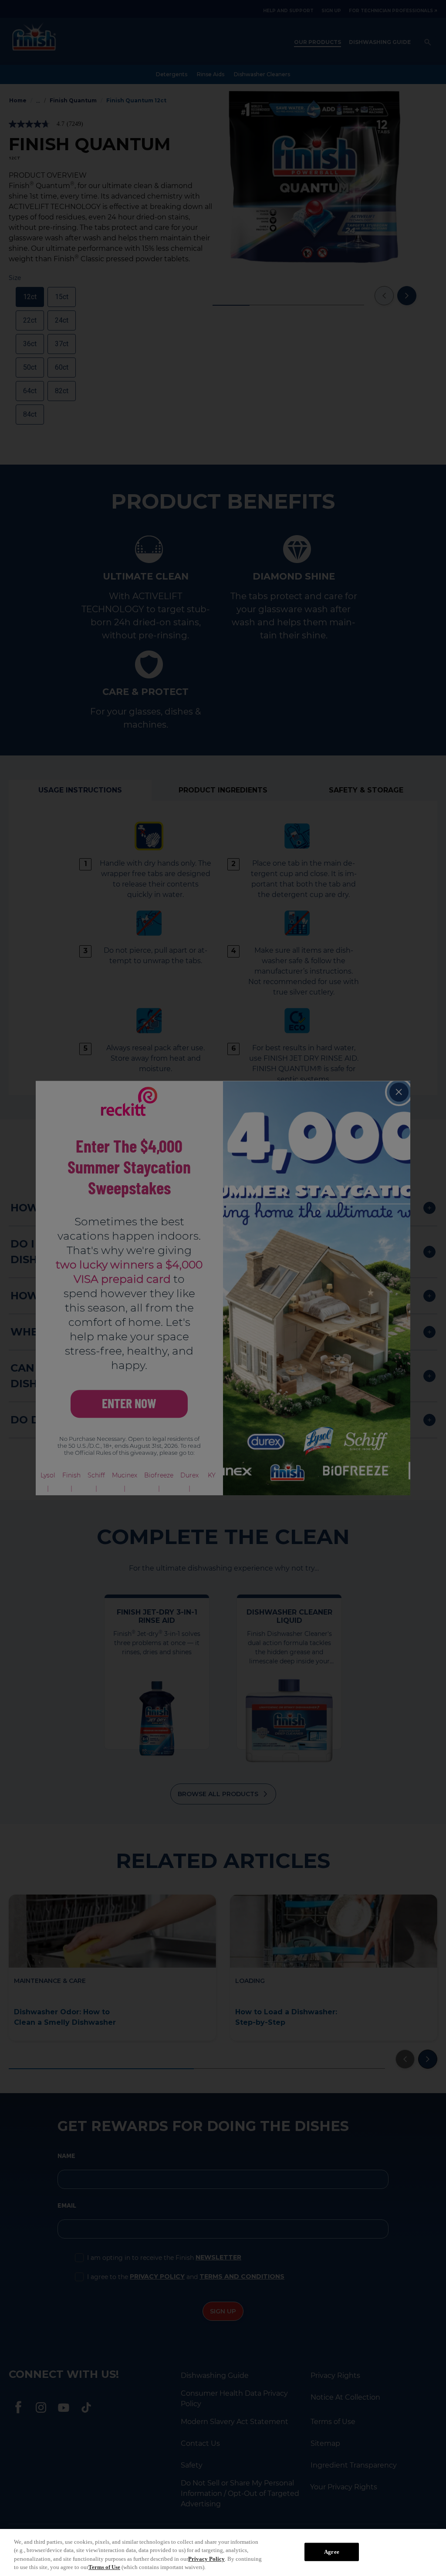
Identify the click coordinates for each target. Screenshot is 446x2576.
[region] (223, 2552)
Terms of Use (104, 2567)
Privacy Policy (206, 2559)
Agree (332, 2552)
